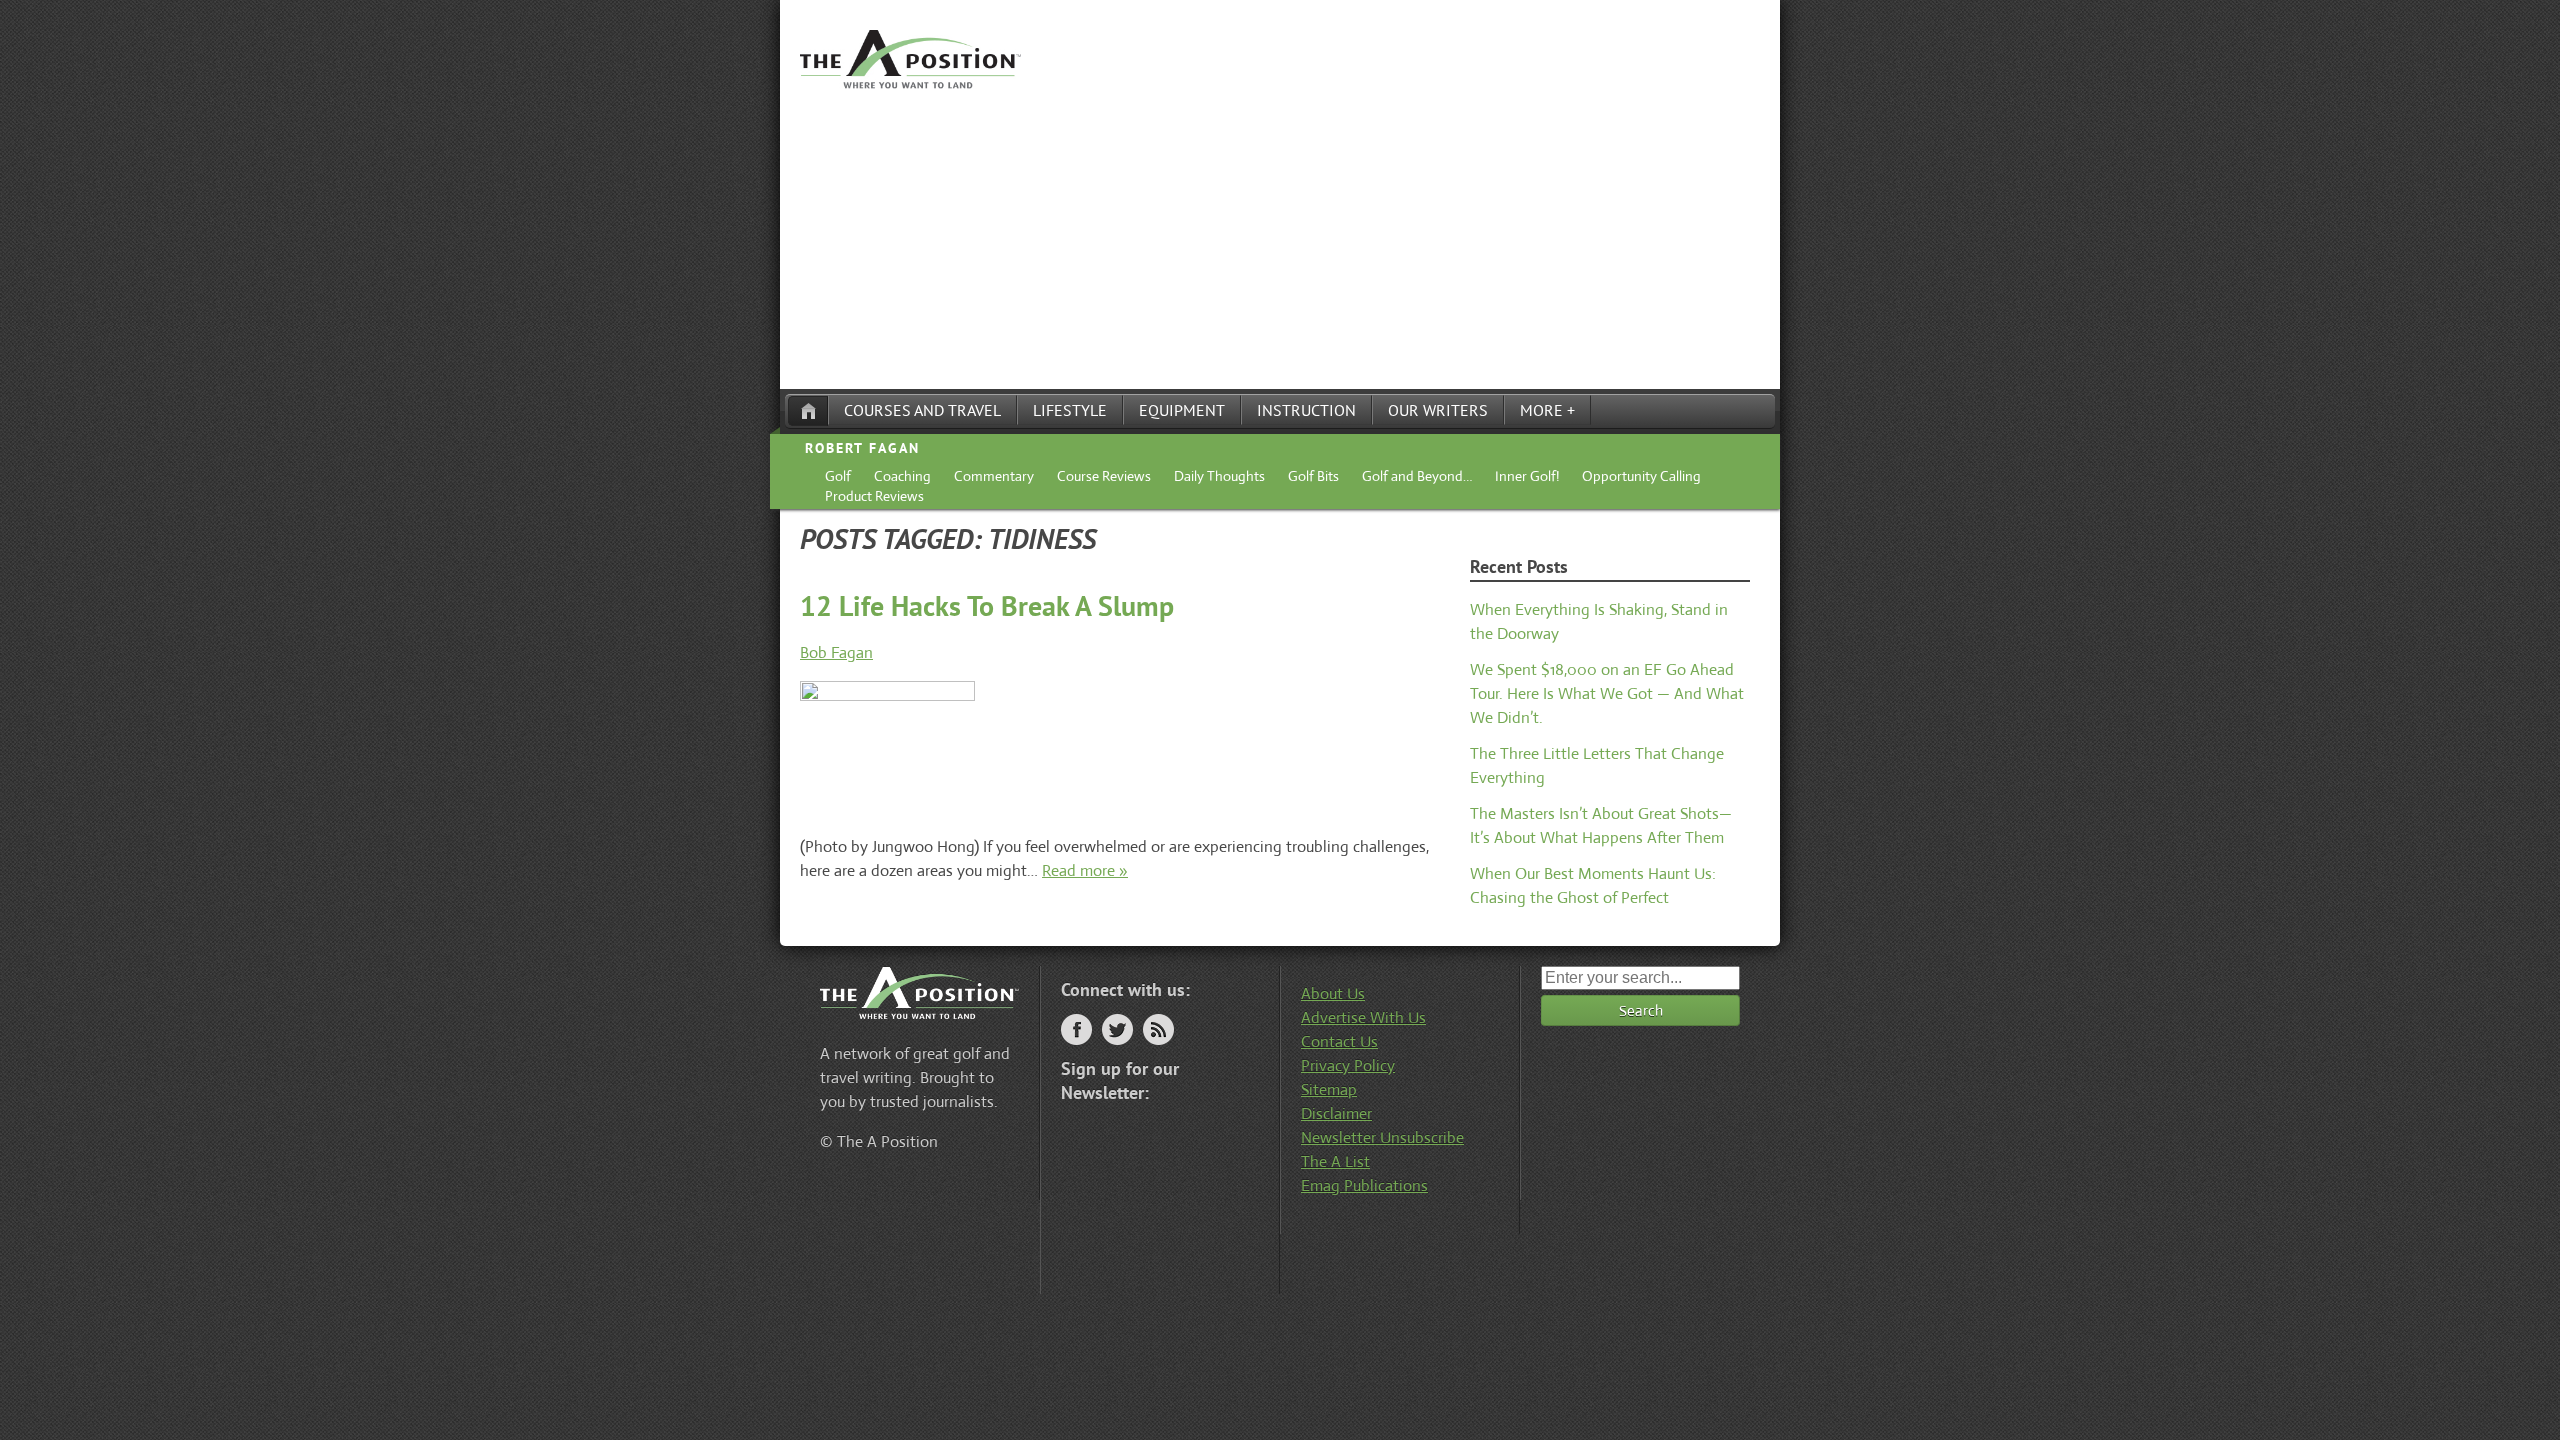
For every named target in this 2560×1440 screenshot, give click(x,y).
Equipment (1182, 410)
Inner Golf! (1527, 476)
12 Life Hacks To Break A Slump (987, 605)
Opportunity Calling (1641, 476)
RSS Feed (1158, 1029)
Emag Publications (1364, 1185)
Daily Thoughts (1219, 476)
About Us (1333, 993)
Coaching (902, 476)
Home (808, 411)
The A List (1335, 1161)
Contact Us (1339, 1041)
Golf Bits (1313, 476)
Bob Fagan (836, 652)
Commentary (994, 476)
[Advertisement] (1280, 239)
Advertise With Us (1363, 1017)
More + (1547, 410)
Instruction (1306, 410)
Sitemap (1329, 1089)
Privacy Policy (1348, 1065)
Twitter (1117, 1029)
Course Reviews (1104, 476)
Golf (838, 476)
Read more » (1085, 870)
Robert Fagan (862, 448)
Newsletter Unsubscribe (1382, 1137)
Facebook (1076, 1029)
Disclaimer (1336, 1113)
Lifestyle (1070, 410)
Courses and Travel (922, 410)
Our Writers (1438, 410)
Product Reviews (874, 496)
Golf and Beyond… (1417, 476)
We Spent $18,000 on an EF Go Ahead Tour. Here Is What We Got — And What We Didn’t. (1607, 693)
